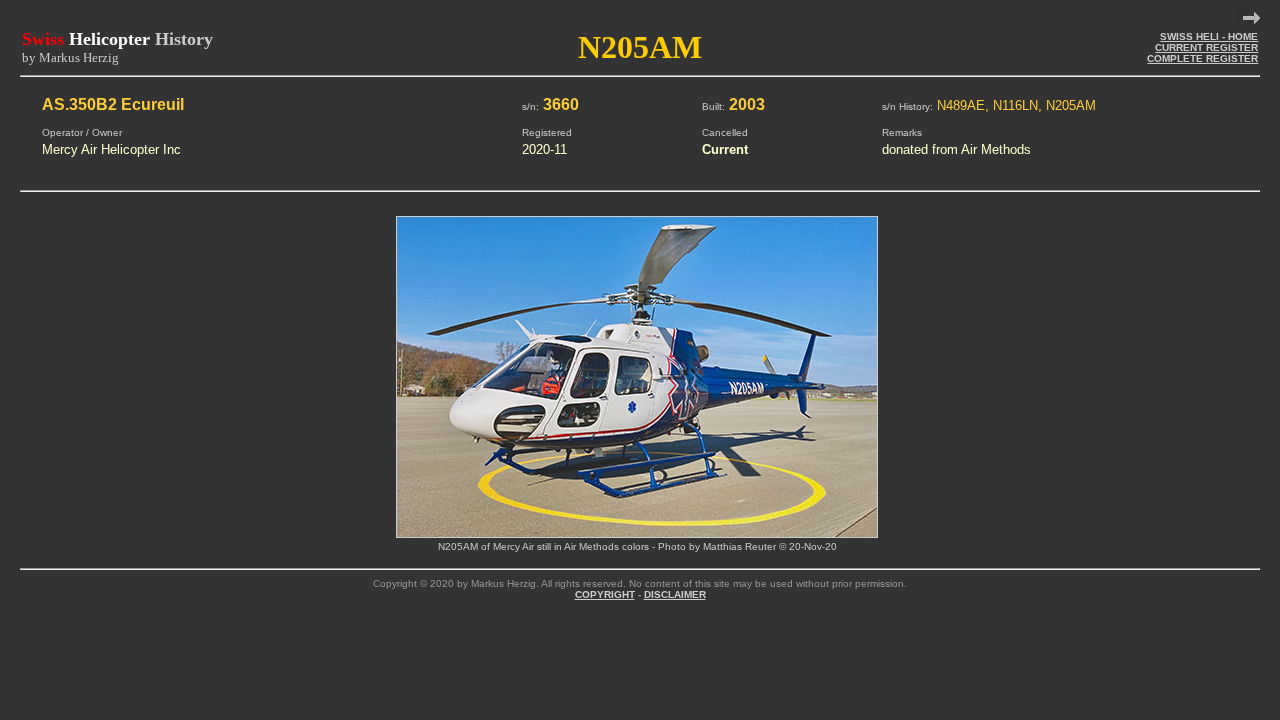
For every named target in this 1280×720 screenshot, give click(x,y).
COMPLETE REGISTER (1202, 58)
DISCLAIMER (675, 594)
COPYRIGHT (605, 594)
